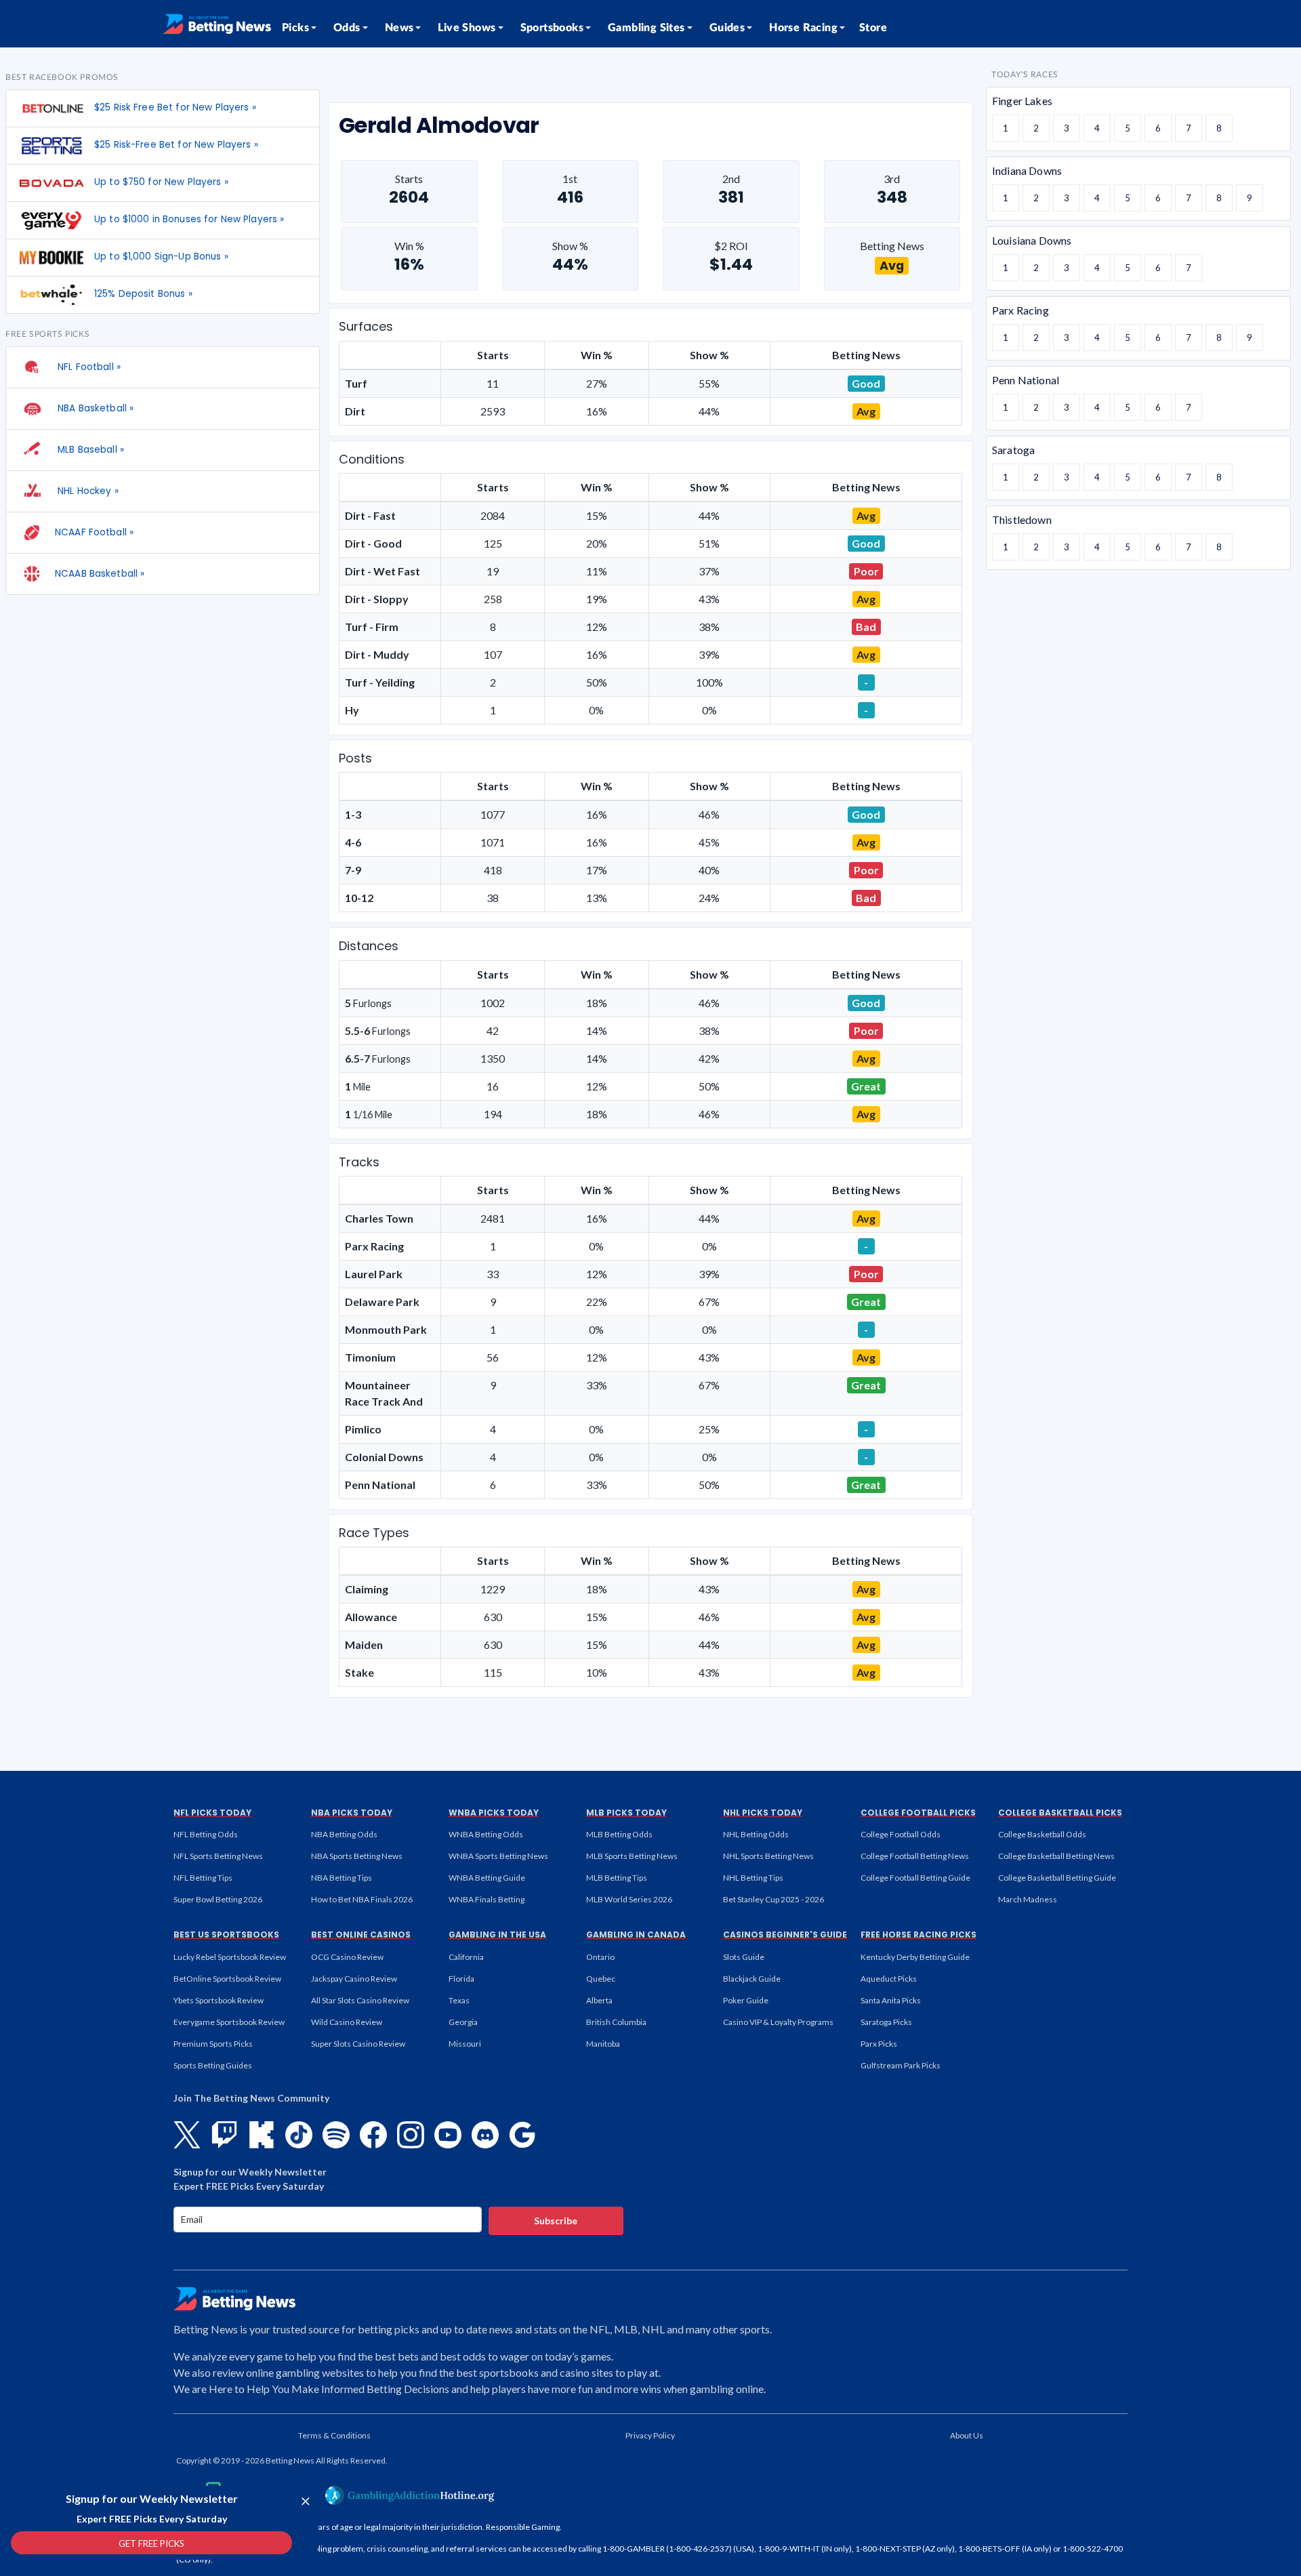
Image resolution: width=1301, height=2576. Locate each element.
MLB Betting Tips (617, 1878)
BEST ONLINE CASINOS (361, 1935)
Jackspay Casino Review (354, 1979)
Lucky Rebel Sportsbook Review (230, 1957)
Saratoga (1013, 450)
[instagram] (411, 2135)
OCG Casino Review (347, 1957)
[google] (522, 2135)
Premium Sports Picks (213, 2044)
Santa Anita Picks (891, 2000)
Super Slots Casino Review (358, 2044)
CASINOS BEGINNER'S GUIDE (785, 1935)
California (466, 1957)
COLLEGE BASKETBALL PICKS (1060, 1813)
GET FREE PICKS (151, 2543)
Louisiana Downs (1032, 240)
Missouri (465, 2044)
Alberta (599, 2000)
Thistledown (1022, 519)
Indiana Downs (1027, 170)
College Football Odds (901, 1834)
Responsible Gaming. (524, 2527)
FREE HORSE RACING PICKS (918, 1935)
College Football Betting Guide (915, 1878)
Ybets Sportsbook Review (219, 2000)
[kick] (262, 2135)
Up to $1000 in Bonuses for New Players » (189, 219)
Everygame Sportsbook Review (229, 2022)
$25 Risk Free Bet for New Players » (175, 107)
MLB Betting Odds (619, 1834)
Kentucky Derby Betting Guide (915, 1957)
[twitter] (187, 2135)
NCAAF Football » (94, 532)
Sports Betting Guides (213, 2065)
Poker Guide (746, 2000)
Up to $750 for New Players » (161, 182)
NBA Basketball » (94, 408)
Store (873, 28)
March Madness (1028, 1899)
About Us (967, 2435)
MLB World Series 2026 (629, 1899)
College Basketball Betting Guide (1057, 1878)
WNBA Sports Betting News (498, 1856)
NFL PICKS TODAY (212, 1813)
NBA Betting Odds (344, 1834)
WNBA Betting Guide (487, 1878)
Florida (461, 1979)
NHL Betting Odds (756, 1834)
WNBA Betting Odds (486, 1834)
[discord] (485, 2135)
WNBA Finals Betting (487, 1899)
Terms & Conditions (334, 2435)
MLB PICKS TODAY (626, 1813)
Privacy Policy (650, 2435)
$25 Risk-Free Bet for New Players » (176, 145)
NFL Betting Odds (206, 1834)
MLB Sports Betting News (632, 1856)
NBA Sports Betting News (357, 1856)
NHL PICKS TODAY (763, 1813)
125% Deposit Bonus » (143, 294)
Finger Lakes (1022, 101)
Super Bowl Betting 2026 (218, 1899)
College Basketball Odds (1042, 1834)
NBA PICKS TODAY (352, 1813)
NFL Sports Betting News (218, 1856)
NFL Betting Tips (203, 1878)
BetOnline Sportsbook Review (227, 1979)
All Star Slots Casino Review (360, 2000)
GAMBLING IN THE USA (497, 1935)
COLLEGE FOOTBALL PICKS (918, 1813)
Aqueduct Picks (889, 1979)
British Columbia (616, 2022)
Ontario (600, 1957)
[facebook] (373, 2135)
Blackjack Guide (752, 1979)
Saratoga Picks (886, 2022)
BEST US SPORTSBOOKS (226, 1935)
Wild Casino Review (347, 2022)
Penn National (1026, 380)
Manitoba (603, 2044)
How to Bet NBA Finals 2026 (362, 1899)
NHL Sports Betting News (768, 1856)
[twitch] (224, 2135)
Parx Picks (879, 2044)
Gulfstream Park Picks (901, 2065)
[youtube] (448, 2135)
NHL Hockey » (87, 491)
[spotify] (336, 2135)
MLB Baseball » (89, 450)
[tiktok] (299, 2135)
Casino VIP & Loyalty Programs (778, 2022)
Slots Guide (744, 1957)
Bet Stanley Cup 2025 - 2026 (773, 1899)
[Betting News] (217, 24)
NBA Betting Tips (342, 1878)
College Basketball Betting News (1056, 1856)
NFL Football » (88, 367)
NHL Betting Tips (753, 1878)
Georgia (463, 2022)
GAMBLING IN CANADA (636, 1935)
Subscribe (556, 2221)
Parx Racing (1020, 310)
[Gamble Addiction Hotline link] (410, 2495)
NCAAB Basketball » (100, 574)
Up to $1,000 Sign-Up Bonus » (161, 257)
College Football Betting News (915, 1856)
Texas (459, 2000)
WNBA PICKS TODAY (494, 1813)
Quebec (601, 1979)
